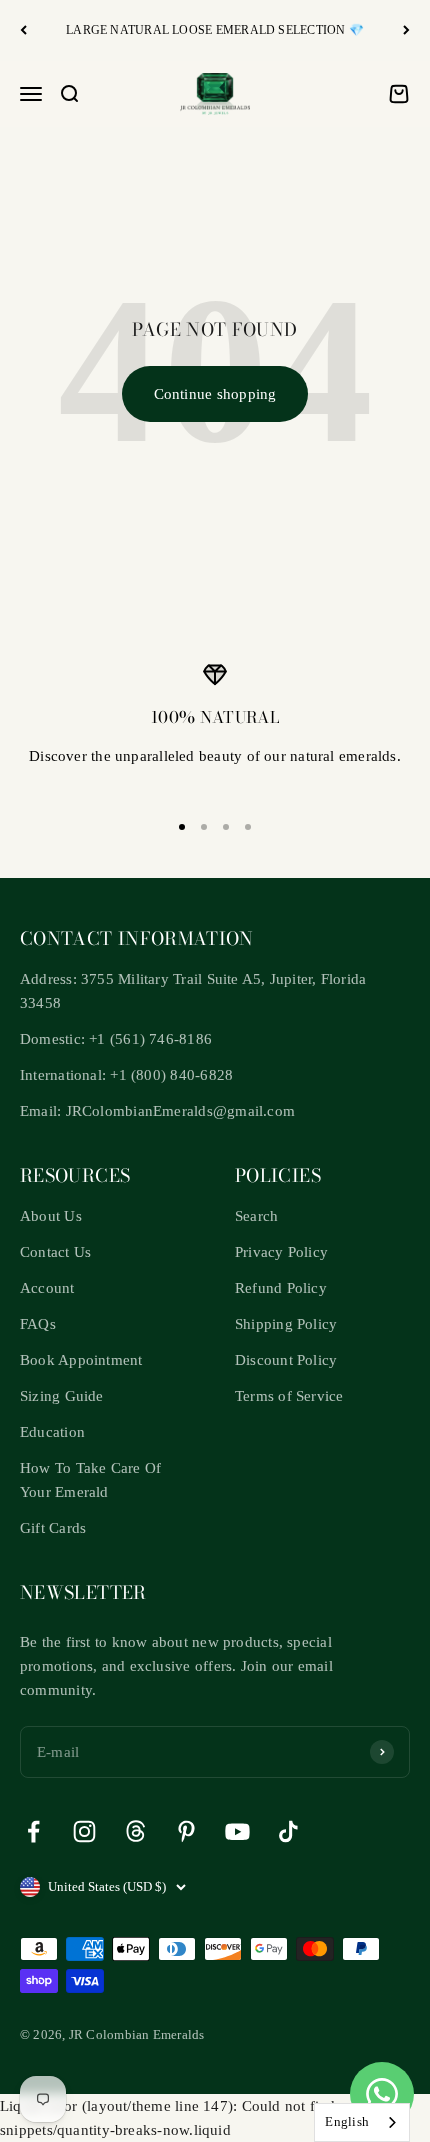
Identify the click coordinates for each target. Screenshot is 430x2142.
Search (256, 1216)
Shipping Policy (286, 1324)
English (347, 2121)
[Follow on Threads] (135, 1831)
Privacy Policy (281, 1252)
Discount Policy (286, 1360)
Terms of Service (289, 1396)
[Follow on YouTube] (237, 1831)
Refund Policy (281, 1288)
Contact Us (55, 1252)
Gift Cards (53, 1528)
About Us (51, 1216)
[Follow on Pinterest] (186, 1831)
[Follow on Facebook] (33, 1831)
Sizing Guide (62, 1396)
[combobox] (362, 2122)
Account (47, 1288)
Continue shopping (215, 394)
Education (52, 1432)
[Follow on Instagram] (84, 1831)
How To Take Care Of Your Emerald (90, 1480)
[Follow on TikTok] (288, 1831)
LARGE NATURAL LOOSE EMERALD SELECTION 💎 (215, 30)
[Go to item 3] (226, 827)
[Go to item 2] (204, 827)
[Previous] (23, 30)
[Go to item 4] (248, 827)
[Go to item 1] (182, 827)
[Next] (406, 30)
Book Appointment (81, 1360)
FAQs (38, 1324)
